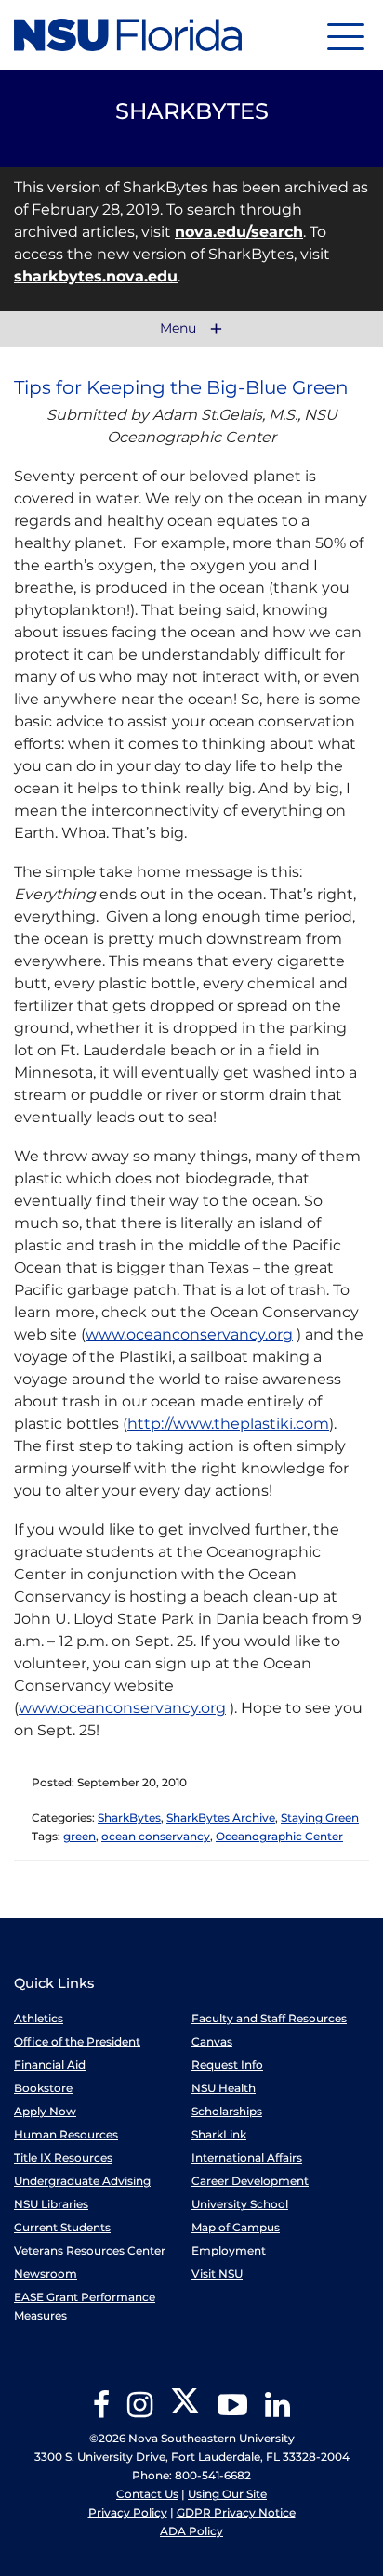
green (79, 1836)
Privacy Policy (128, 2512)
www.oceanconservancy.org (189, 1334)
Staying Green (320, 1818)
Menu (180, 329)
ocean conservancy (156, 1836)
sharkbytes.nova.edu (96, 276)
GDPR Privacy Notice (236, 2512)
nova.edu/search (239, 232)
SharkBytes (129, 1818)
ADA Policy (191, 2531)
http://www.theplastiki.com (228, 1424)
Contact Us (147, 2494)
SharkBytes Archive (221, 1818)
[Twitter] (185, 2411)
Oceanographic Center (279, 1836)
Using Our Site (227, 2494)
